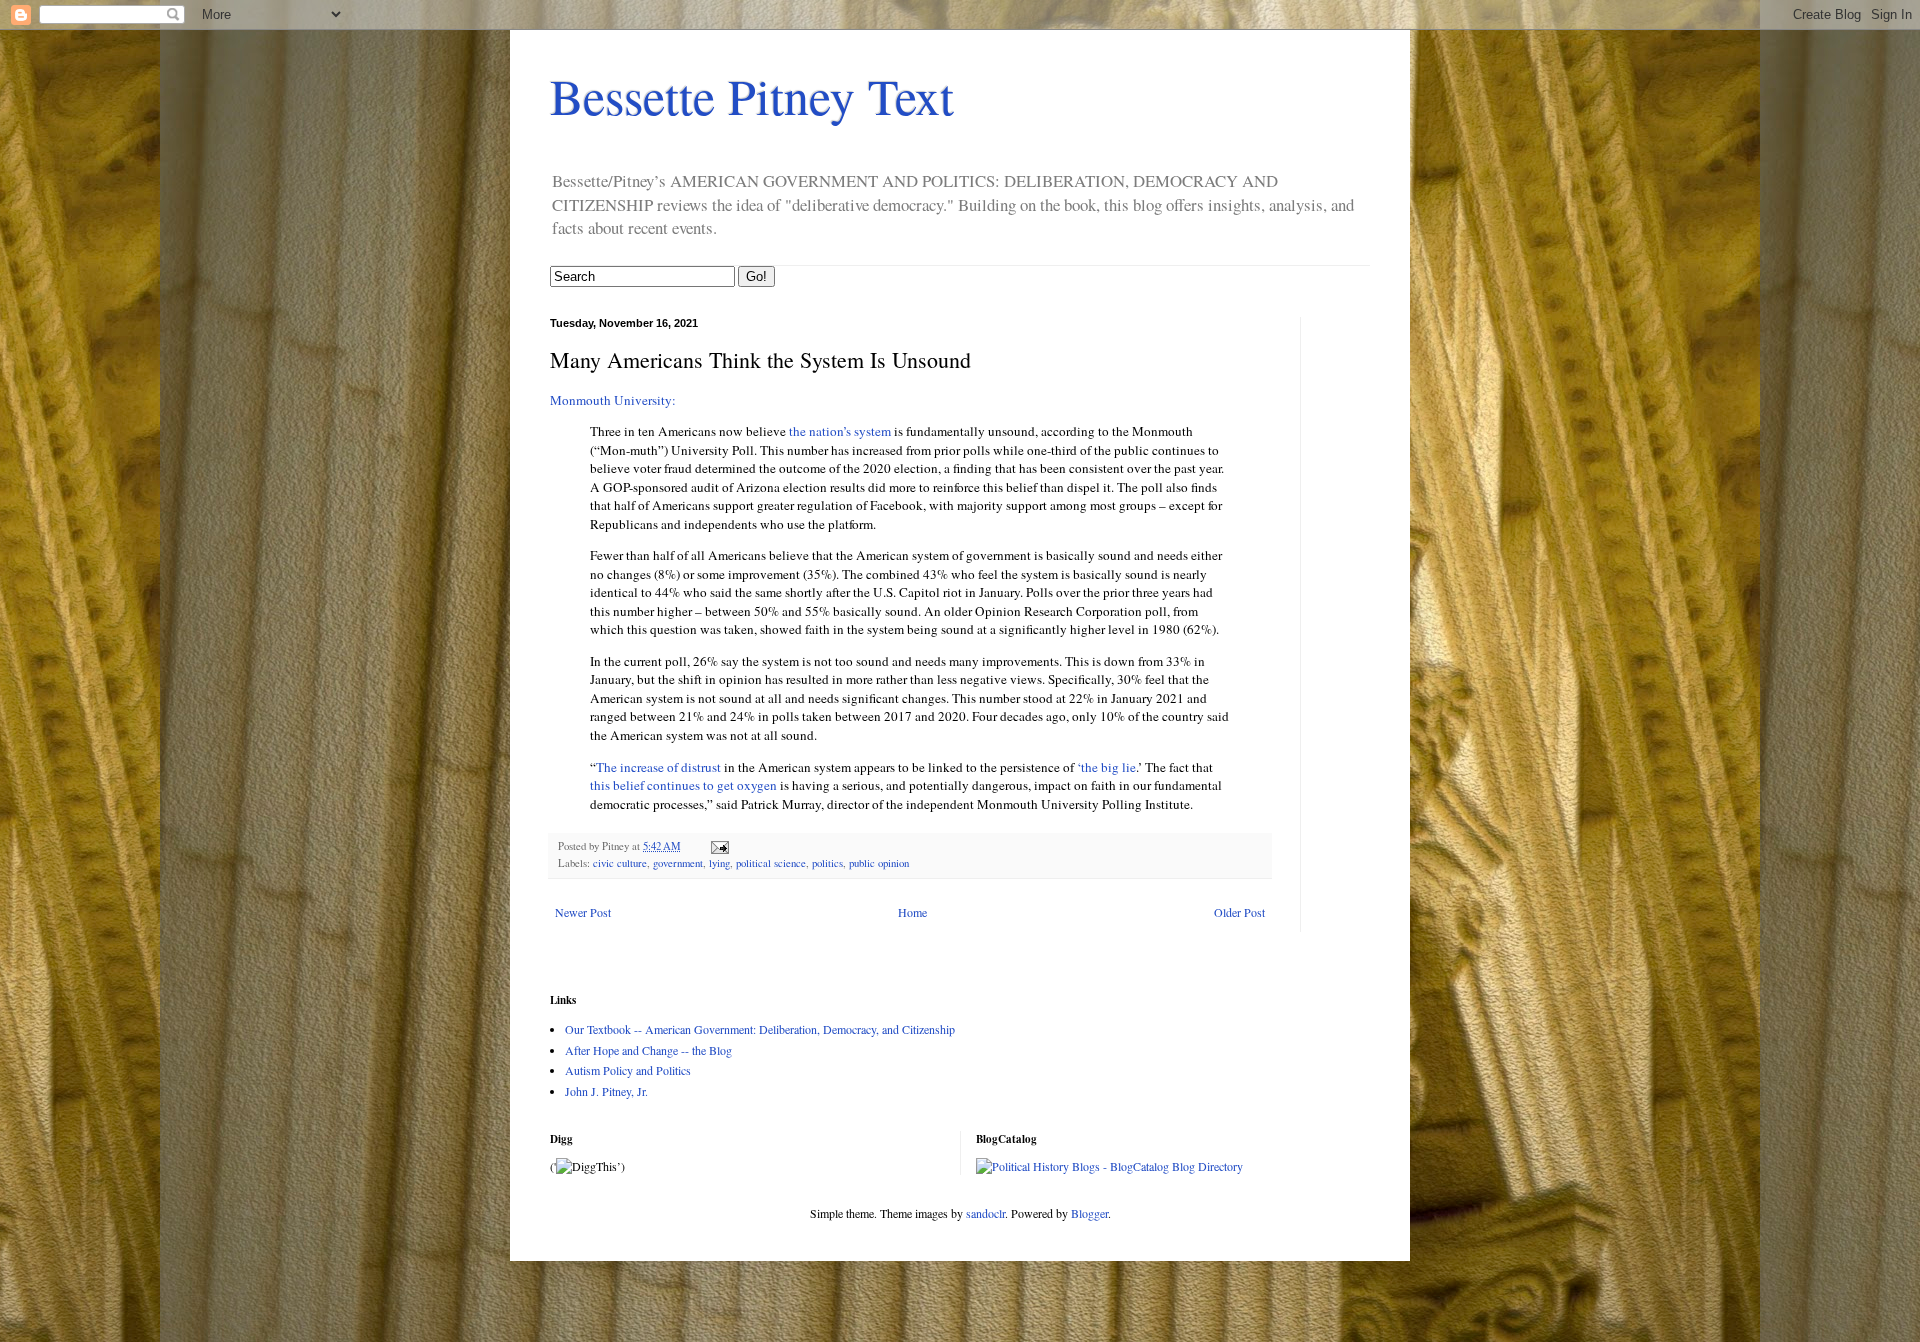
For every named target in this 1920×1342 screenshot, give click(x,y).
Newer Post (583, 912)
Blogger (1089, 1213)
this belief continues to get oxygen (683, 785)
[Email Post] (719, 846)
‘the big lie (1106, 767)
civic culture (620, 863)
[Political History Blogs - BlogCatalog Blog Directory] (1109, 1166)
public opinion (879, 863)
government (678, 863)
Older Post (1239, 912)
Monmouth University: (613, 400)
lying (719, 863)
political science (771, 863)
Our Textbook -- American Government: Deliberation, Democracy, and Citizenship (760, 1029)
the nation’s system (840, 431)
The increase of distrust (660, 767)
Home (912, 912)
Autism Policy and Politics (628, 1070)
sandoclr (985, 1213)
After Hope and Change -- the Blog (648, 1050)
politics (827, 863)
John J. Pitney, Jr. (606, 1091)
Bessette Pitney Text (752, 95)
